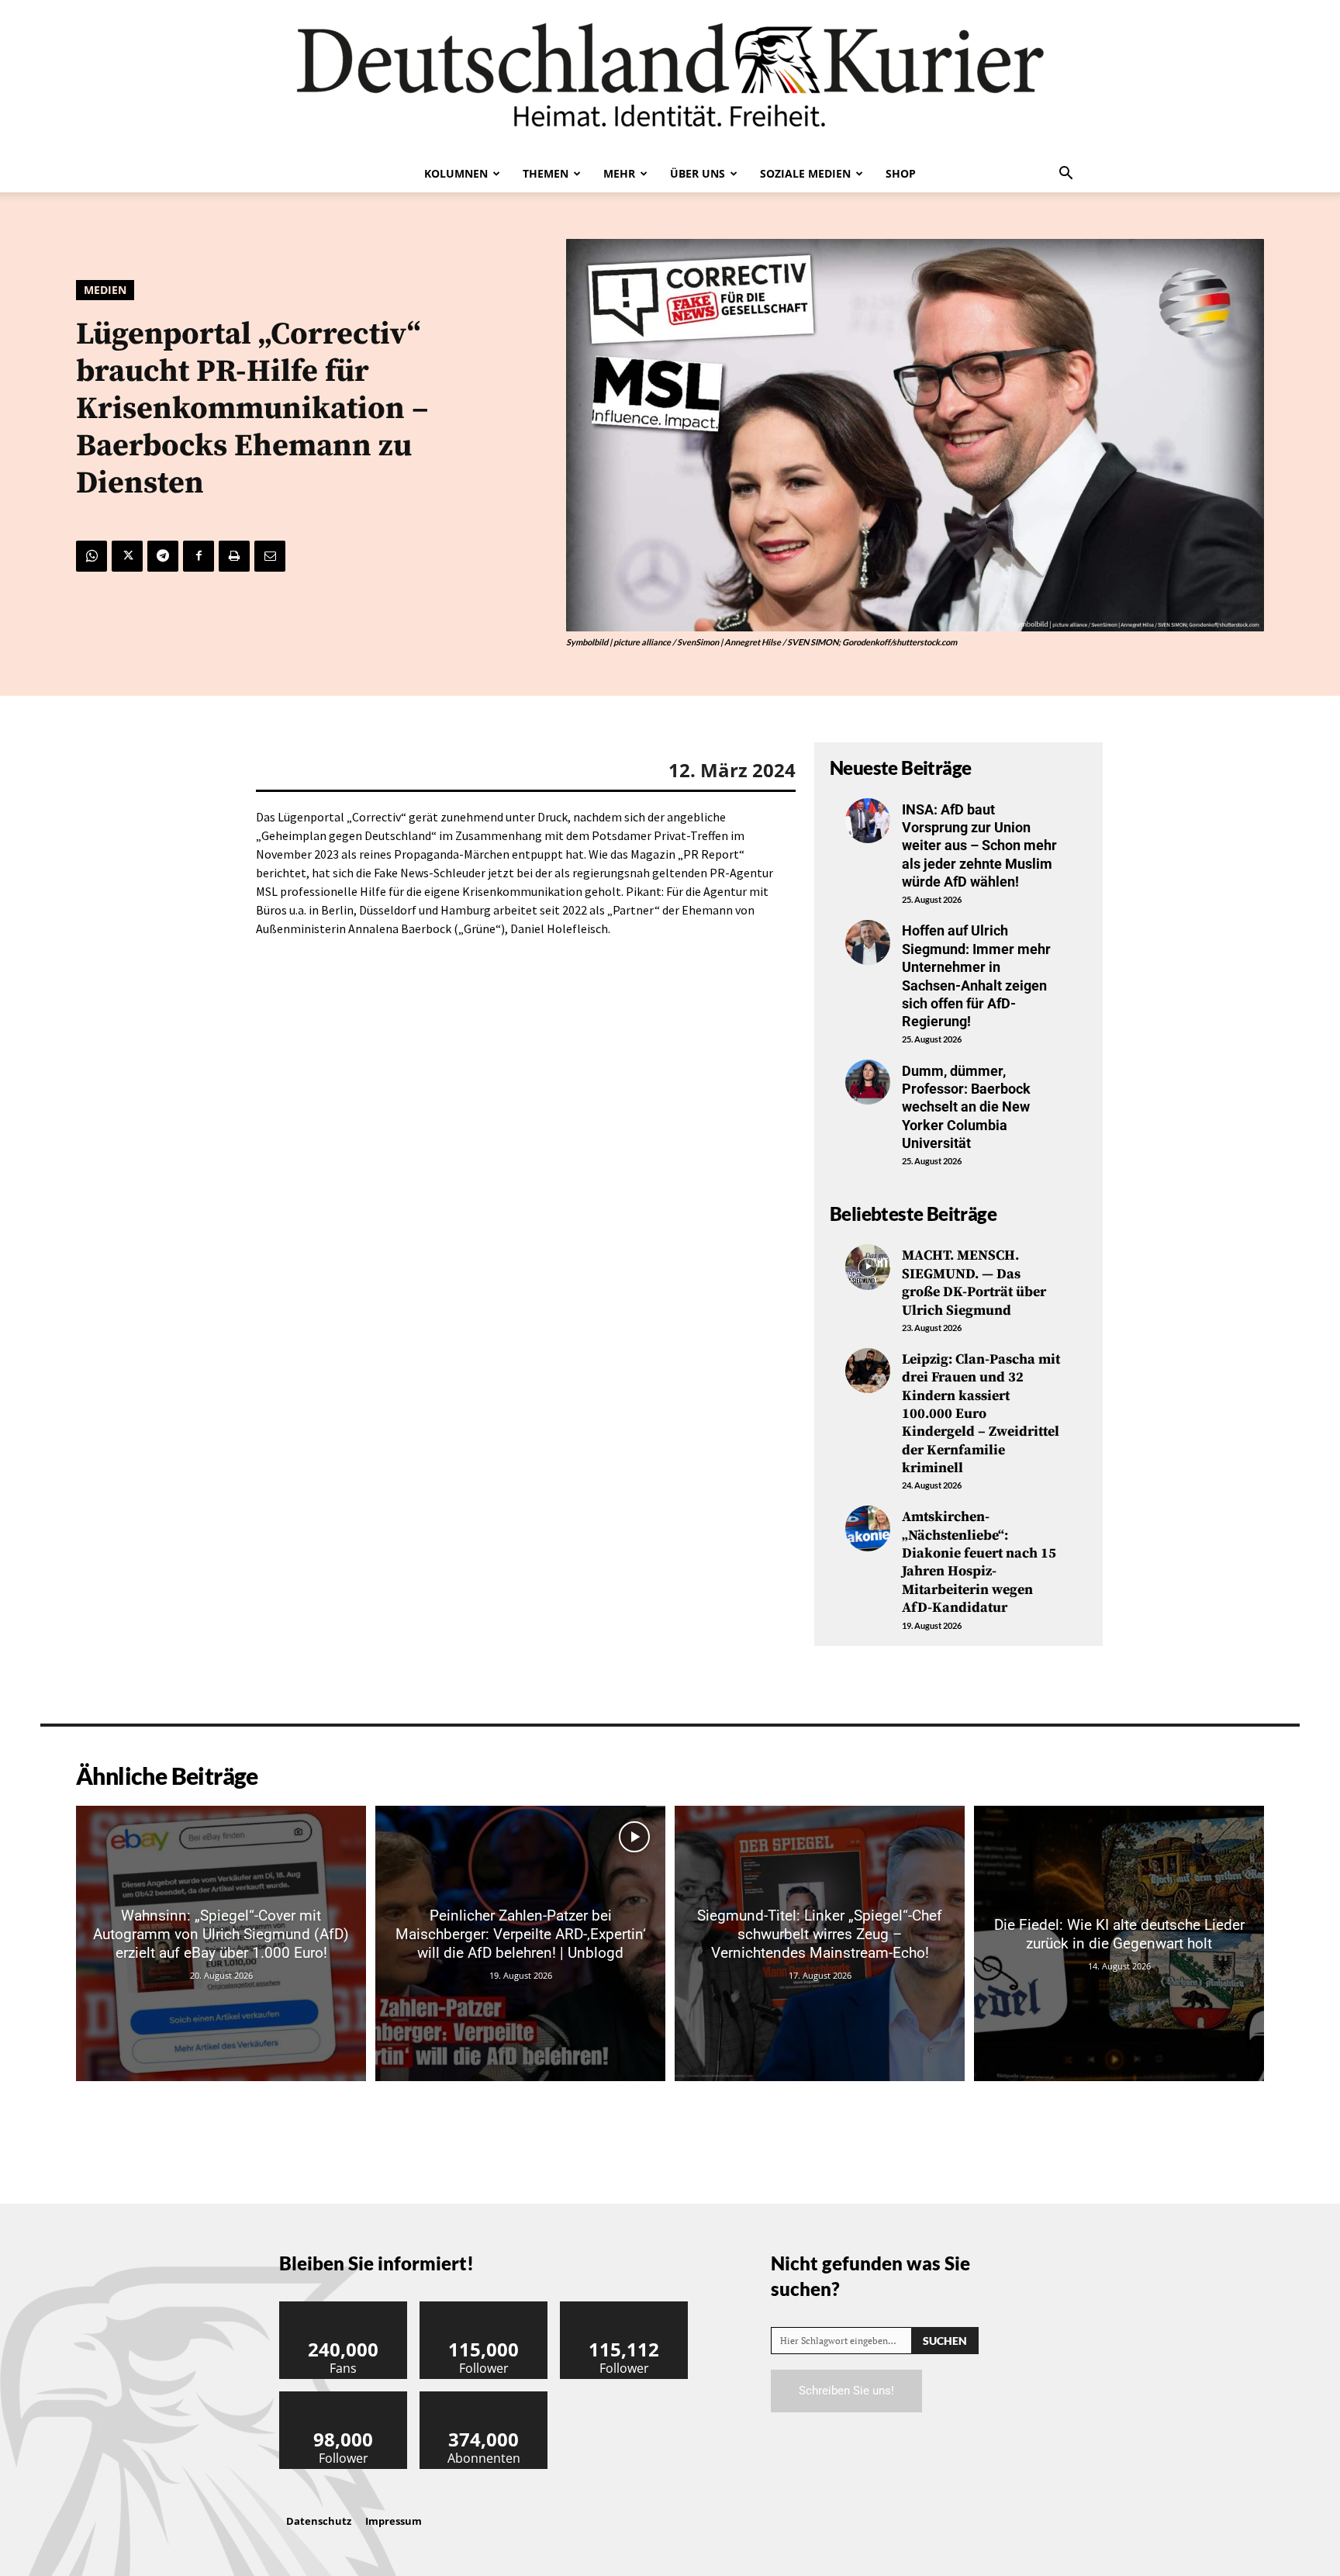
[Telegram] (163, 556)
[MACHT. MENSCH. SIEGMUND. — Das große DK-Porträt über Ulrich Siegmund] (868, 1267)
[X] (127, 556)
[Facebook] (199, 556)
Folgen (484, 2307)
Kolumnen (456, 173)
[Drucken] (234, 556)
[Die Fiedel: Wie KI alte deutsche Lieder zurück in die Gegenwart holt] (1119, 1943)
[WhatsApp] (92, 556)
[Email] (270, 556)
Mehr (619, 173)
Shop (901, 173)
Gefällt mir (344, 2307)
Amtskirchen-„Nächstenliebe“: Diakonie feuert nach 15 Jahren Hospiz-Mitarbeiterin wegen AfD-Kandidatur (979, 1562)
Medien (105, 290)
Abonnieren (484, 2397)
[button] (1065, 175)
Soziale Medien (805, 173)
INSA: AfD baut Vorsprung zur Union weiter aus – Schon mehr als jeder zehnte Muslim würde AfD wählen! (979, 846)
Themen (546, 173)
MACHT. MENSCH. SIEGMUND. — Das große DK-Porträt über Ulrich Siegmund (974, 1283)
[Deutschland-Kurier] (670, 78)
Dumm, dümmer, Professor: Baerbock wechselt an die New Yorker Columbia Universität (966, 1107)
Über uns (698, 173)
